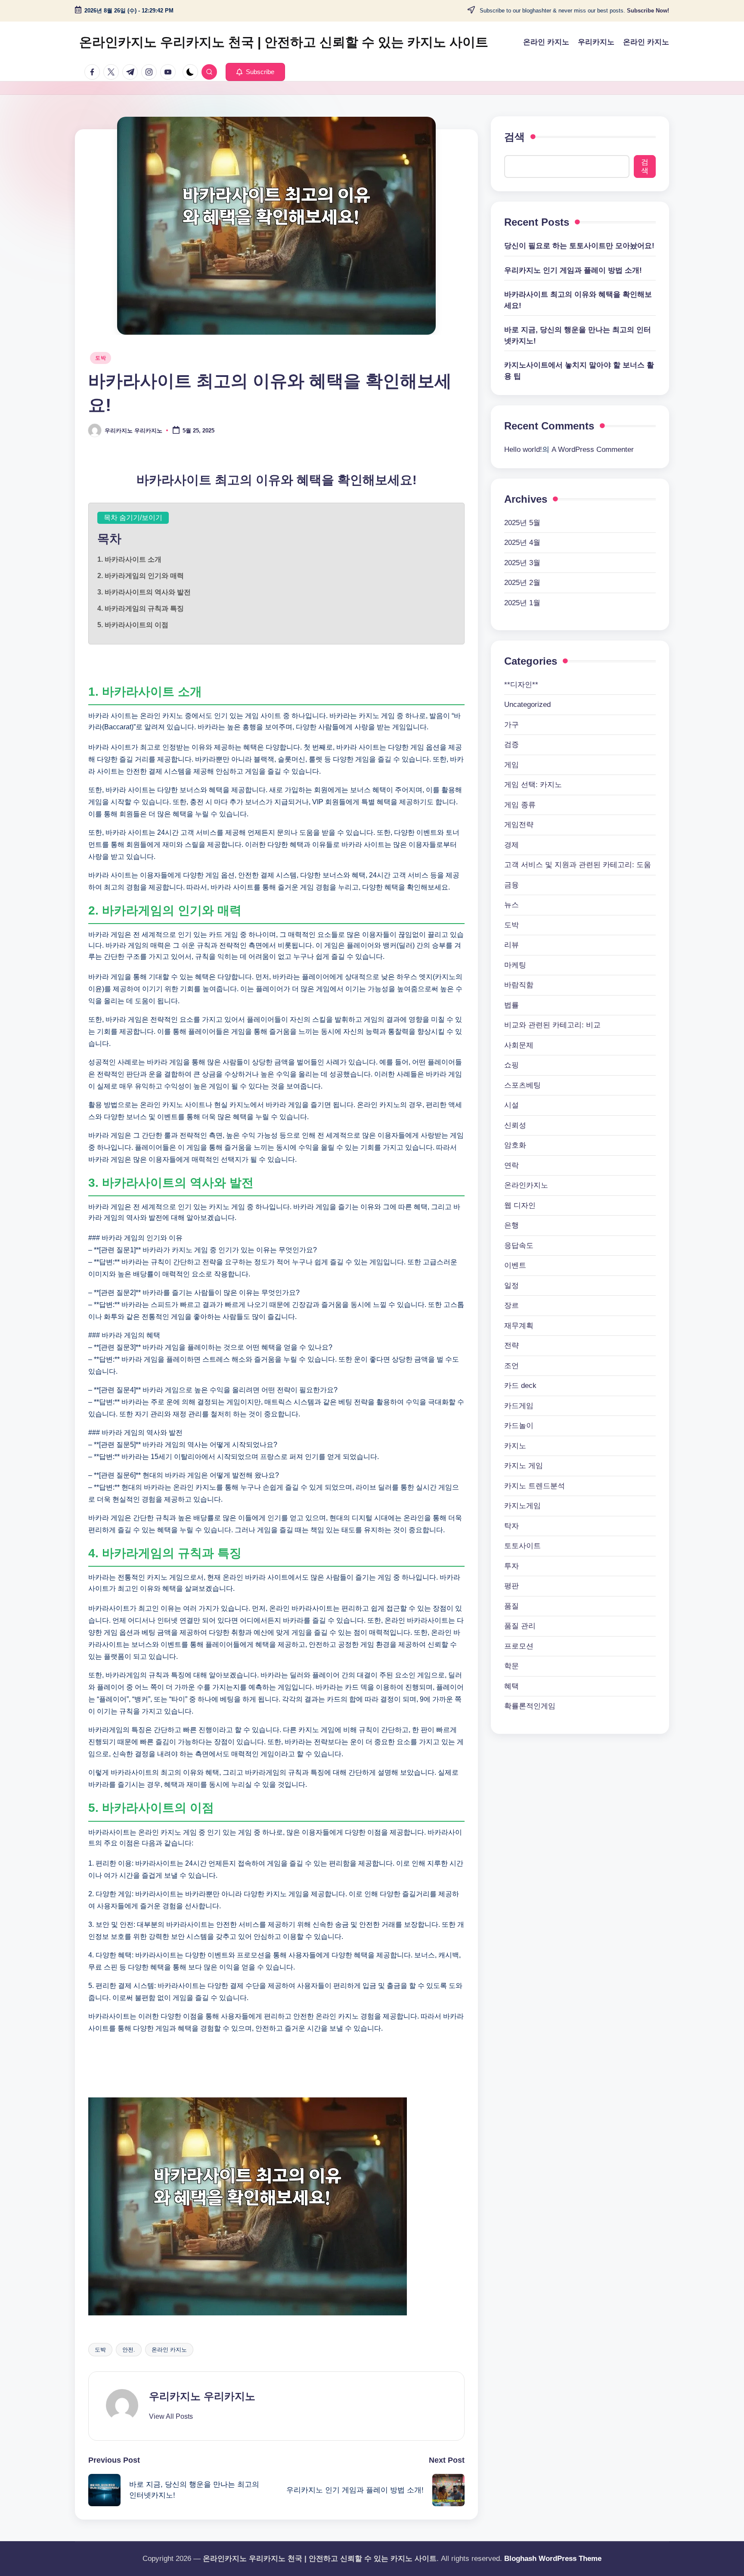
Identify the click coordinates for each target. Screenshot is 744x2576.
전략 (512, 1346)
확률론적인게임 (530, 1706)
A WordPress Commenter (593, 450)
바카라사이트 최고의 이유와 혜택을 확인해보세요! (578, 300)
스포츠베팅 (522, 1085)
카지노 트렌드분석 (535, 1486)
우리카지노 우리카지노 (202, 2396)
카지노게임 (522, 1506)
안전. (129, 2350)
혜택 (512, 1686)
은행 (512, 1225)
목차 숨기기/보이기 (133, 518)
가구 (512, 725)
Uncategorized (527, 705)
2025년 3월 (522, 563)
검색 (515, 137)
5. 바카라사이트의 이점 (133, 625)
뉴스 (512, 905)
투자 (512, 1566)
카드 (520, 1386)
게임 (512, 765)
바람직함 (519, 985)
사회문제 (519, 1045)
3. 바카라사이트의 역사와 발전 (144, 592)
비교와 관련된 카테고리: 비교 (552, 1025)
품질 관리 (520, 1626)
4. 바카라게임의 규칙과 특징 (141, 608)
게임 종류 (520, 805)
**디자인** (521, 685)
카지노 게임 (524, 1466)
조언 (512, 1366)
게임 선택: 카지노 (533, 785)
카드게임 (519, 1406)
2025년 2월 (522, 583)
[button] (255, 72)
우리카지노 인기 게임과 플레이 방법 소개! (573, 270)
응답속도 (519, 1246)
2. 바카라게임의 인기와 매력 (141, 576)
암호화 (515, 1145)
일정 (512, 1286)
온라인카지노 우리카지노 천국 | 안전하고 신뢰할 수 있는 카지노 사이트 (284, 42)
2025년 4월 (522, 543)
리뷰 (512, 945)
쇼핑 (512, 1065)
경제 (512, 845)
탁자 (512, 1526)
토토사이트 (522, 1546)
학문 (512, 1666)
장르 (512, 1305)
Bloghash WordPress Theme (553, 2559)
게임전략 (519, 825)
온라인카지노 (526, 1185)
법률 (512, 1005)
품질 (512, 1606)
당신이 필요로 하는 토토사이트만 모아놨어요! (579, 246)
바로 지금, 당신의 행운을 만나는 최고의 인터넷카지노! (578, 335)
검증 (512, 745)
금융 (512, 885)
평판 (512, 1586)
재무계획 (519, 1326)
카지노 (515, 1446)
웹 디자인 (520, 1206)
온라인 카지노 (169, 2350)
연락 (512, 1165)
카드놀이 (519, 1426)
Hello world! (523, 450)
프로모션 (519, 1646)
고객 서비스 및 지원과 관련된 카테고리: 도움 (578, 865)
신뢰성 (515, 1125)
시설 (512, 1105)
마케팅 (515, 965)
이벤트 (515, 1265)
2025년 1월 (522, 603)
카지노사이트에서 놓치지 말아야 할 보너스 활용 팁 (579, 371)
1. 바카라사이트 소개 (129, 559)
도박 (101, 358)
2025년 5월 (522, 523)
